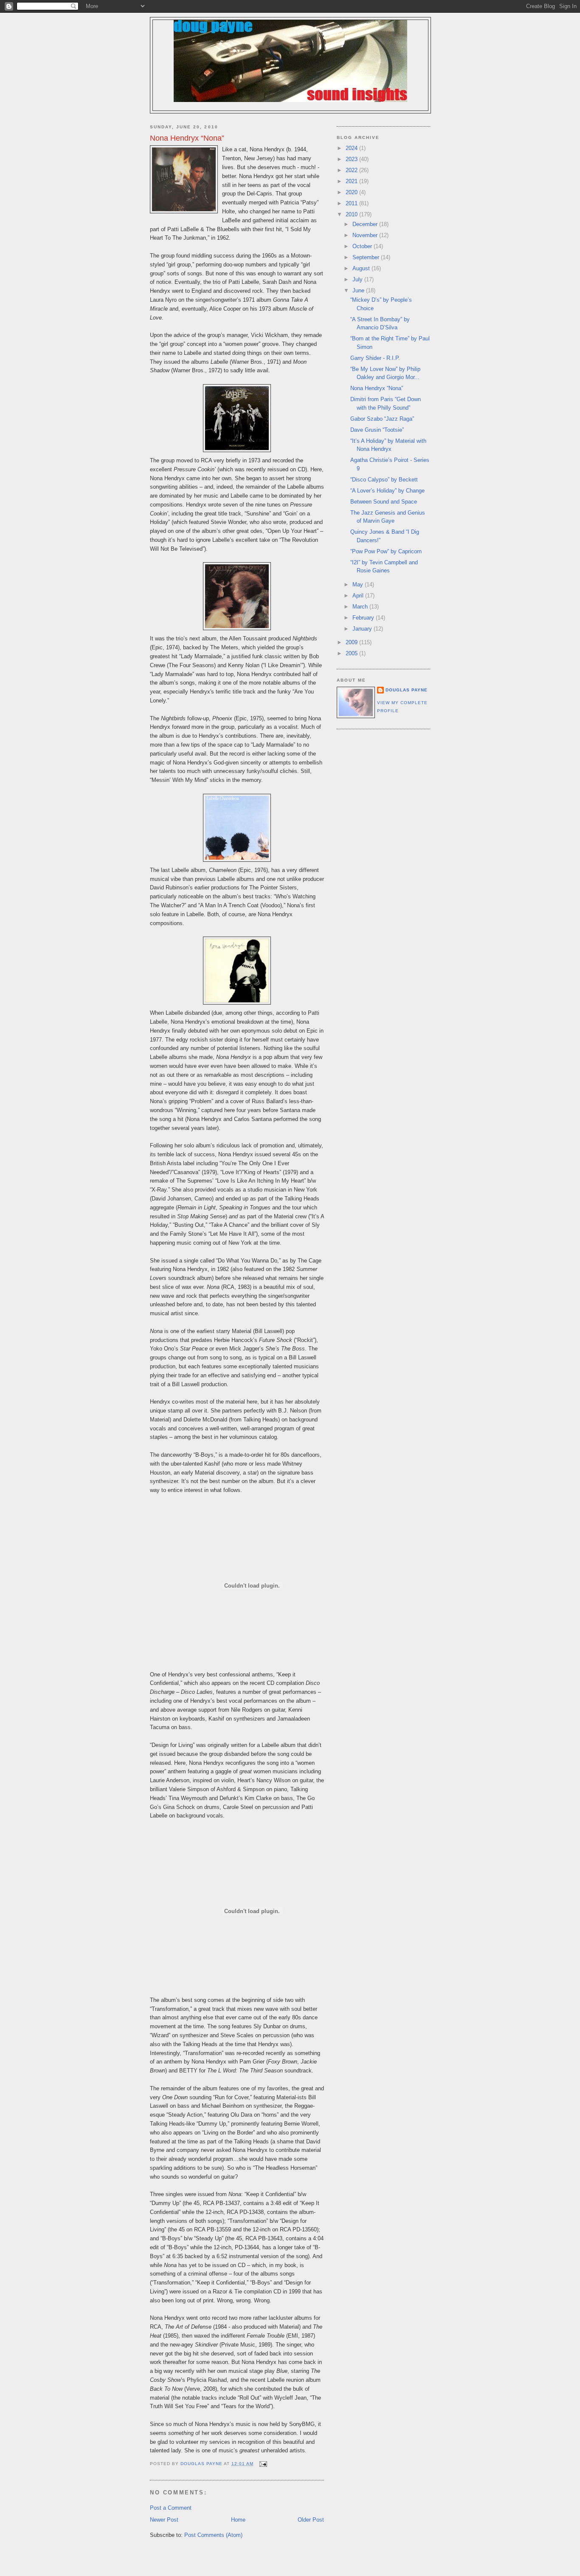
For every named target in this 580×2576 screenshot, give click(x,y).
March (361, 607)
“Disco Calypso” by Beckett (384, 480)
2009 (352, 642)
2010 (352, 214)
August (362, 268)
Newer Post (164, 2520)
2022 (352, 170)
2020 (352, 192)
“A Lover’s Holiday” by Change (387, 491)
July (358, 279)
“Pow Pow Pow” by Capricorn (386, 551)
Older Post (311, 2520)
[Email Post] (263, 2464)
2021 (352, 181)
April (359, 596)
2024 (352, 148)
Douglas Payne (407, 690)
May (359, 585)
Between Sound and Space (384, 502)
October (363, 246)
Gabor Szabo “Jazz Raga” (382, 419)
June (359, 290)
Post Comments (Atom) (213, 2535)
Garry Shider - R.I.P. (375, 358)
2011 (352, 203)
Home (238, 2520)
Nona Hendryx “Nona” (377, 388)
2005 (352, 653)
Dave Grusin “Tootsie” (377, 430)
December (366, 224)
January (363, 629)
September (367, 257)
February (364, 618)
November (366, 235)
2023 (352, 159)
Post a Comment (171, 2508)
